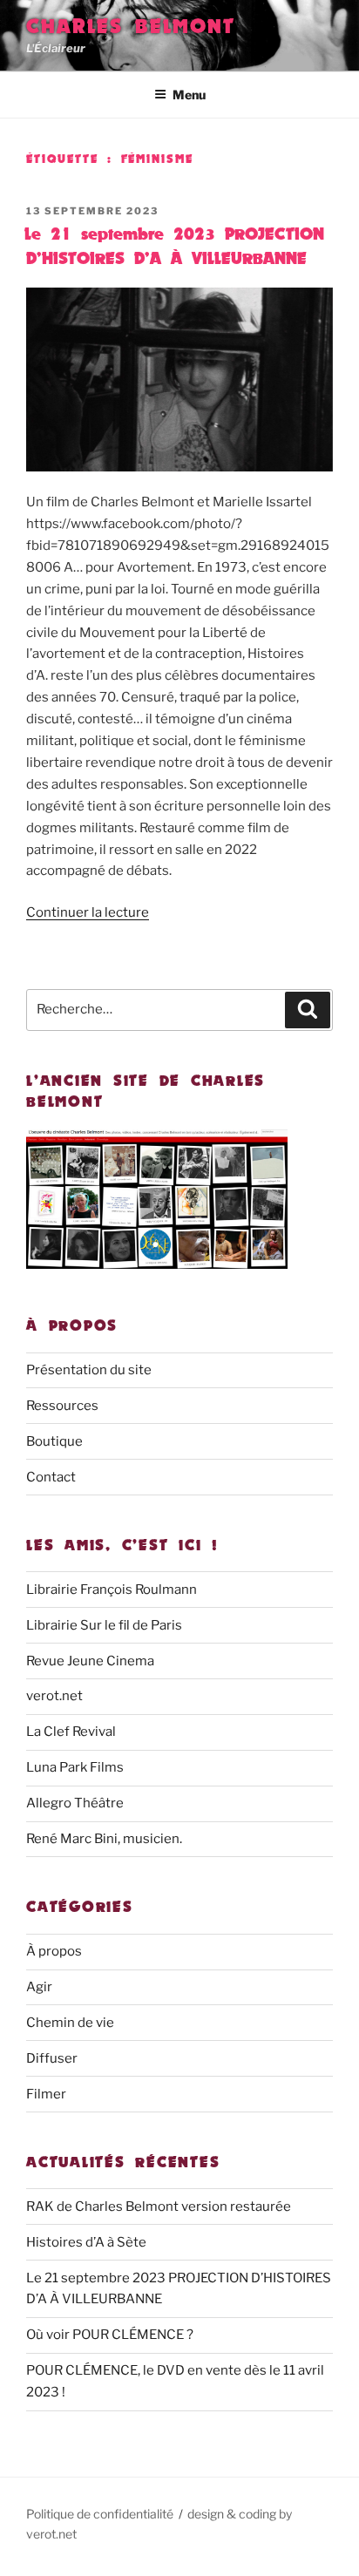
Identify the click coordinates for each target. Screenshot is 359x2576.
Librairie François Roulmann (112, 1590)
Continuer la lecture (88, 912)
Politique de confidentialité (100, 2514)
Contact (51, 1477)
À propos (54, 1951)
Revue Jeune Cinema (90, 1661)
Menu (189, 95)
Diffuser (52, 2058)
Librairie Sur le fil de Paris (104, 1625)
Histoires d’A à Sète (86, 2242)
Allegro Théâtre (75, 1803)
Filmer (46, 2094)
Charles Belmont (131, 26)
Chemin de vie (70, 2023)
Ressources (62, 1406)
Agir (39, 1987)
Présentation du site (89, 1370)
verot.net (54, 1696)
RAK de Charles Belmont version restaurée (159, 2207)
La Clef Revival (71, 1732)
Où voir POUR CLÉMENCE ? (110, 2335)
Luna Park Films (75, 1767)
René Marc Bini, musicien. (104, 1839)
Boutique (54, 1441)
